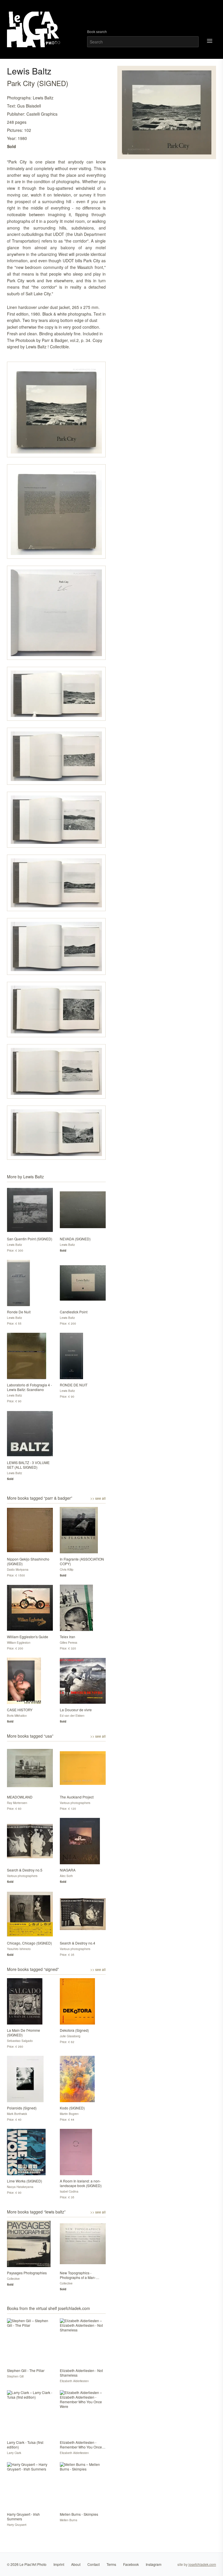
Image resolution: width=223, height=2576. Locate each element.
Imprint (59, 2564)
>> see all (98, 1498)
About (76, 2564)
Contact (93, 2564)
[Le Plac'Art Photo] (34, 29)
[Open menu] (210, 41)
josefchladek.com (202, 2564)
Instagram (154, 2564)
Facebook (131, 2564)
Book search (97, 32)
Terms (111, 2564)
